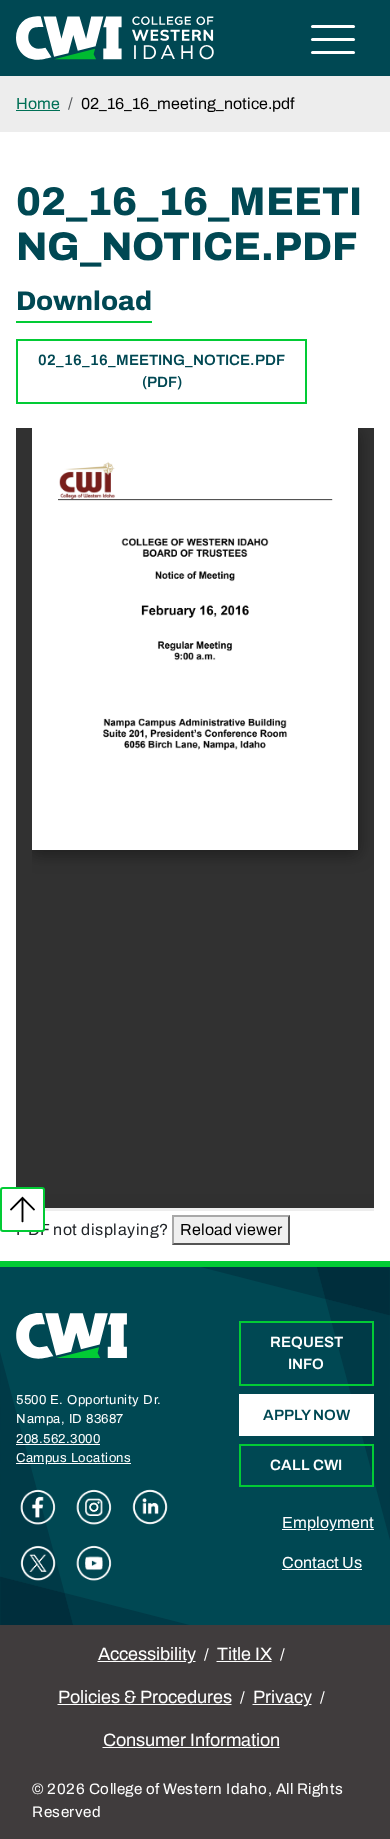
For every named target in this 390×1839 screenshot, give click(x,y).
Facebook (38, 1507)
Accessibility (147, 1654)
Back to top (22, 1209)
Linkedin (150, 1507)
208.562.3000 (58, 1439)
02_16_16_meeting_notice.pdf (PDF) (161, 371)
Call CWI (306, 1465)
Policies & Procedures (145, 1697)
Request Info (306, 1353)
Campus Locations (73, 1458)
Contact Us (322, 1562)
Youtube (94, 1563)
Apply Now (306, 1415)
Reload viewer (231, 1229)
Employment (328, 1522)
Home (38, 103)
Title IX (244, 1654)
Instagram (94, 1507)
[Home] (72, 1334)
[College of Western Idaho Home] (115, 36)
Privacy (282, 1697)
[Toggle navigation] (333, 42)
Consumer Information (191, 1740)
